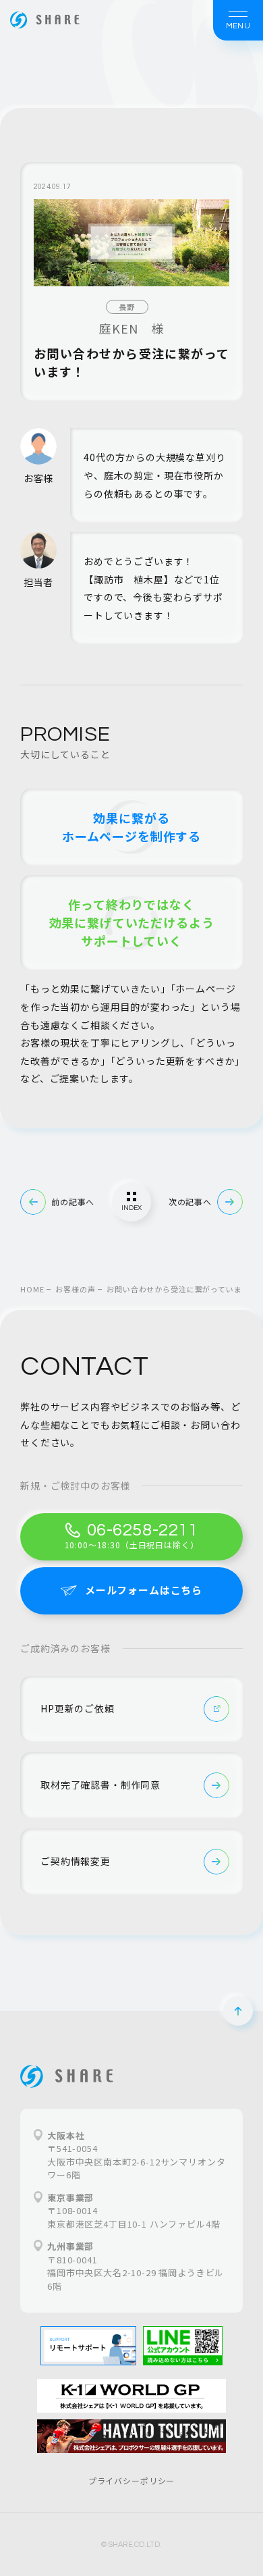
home (32, 1289)
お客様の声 (75, 1289)
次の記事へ (190, 1202)
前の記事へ (73, 1202)
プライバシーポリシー (131, 2480)
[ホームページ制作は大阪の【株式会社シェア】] (45, 20)
